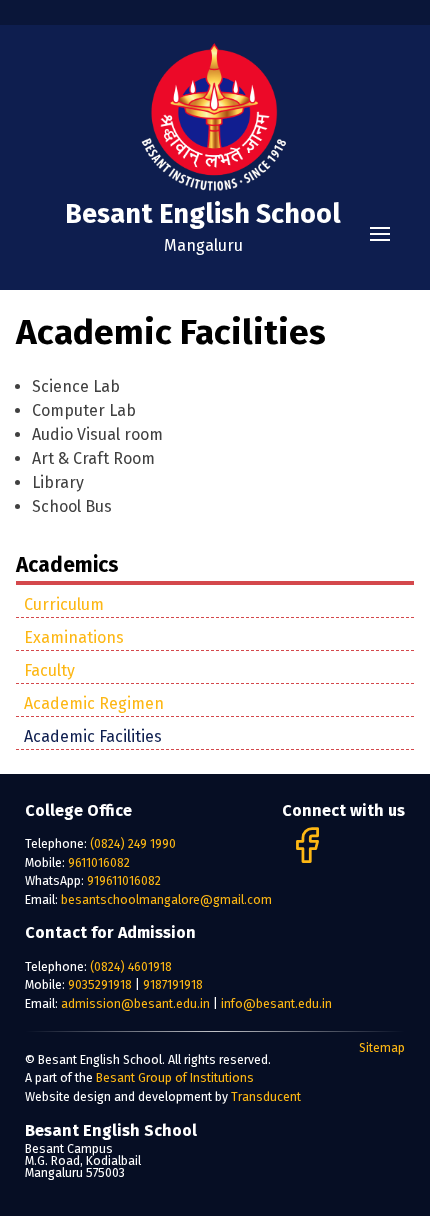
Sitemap (382, 1047)
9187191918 (173, 984)
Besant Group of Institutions (175, 1077)
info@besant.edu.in (276, 1003)
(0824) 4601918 (131, 966)
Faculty (49, 670)
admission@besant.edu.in (137, 1003)
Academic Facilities (93, 736)
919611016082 (124, 880)
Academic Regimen (94, 703)
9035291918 (100, 984)
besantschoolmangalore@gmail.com (166, 899)
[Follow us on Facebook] (306, 862)
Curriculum (64, 604)
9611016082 (99, 862)
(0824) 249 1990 (133, 843)
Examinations (74, 637)
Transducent (266, 1096)
